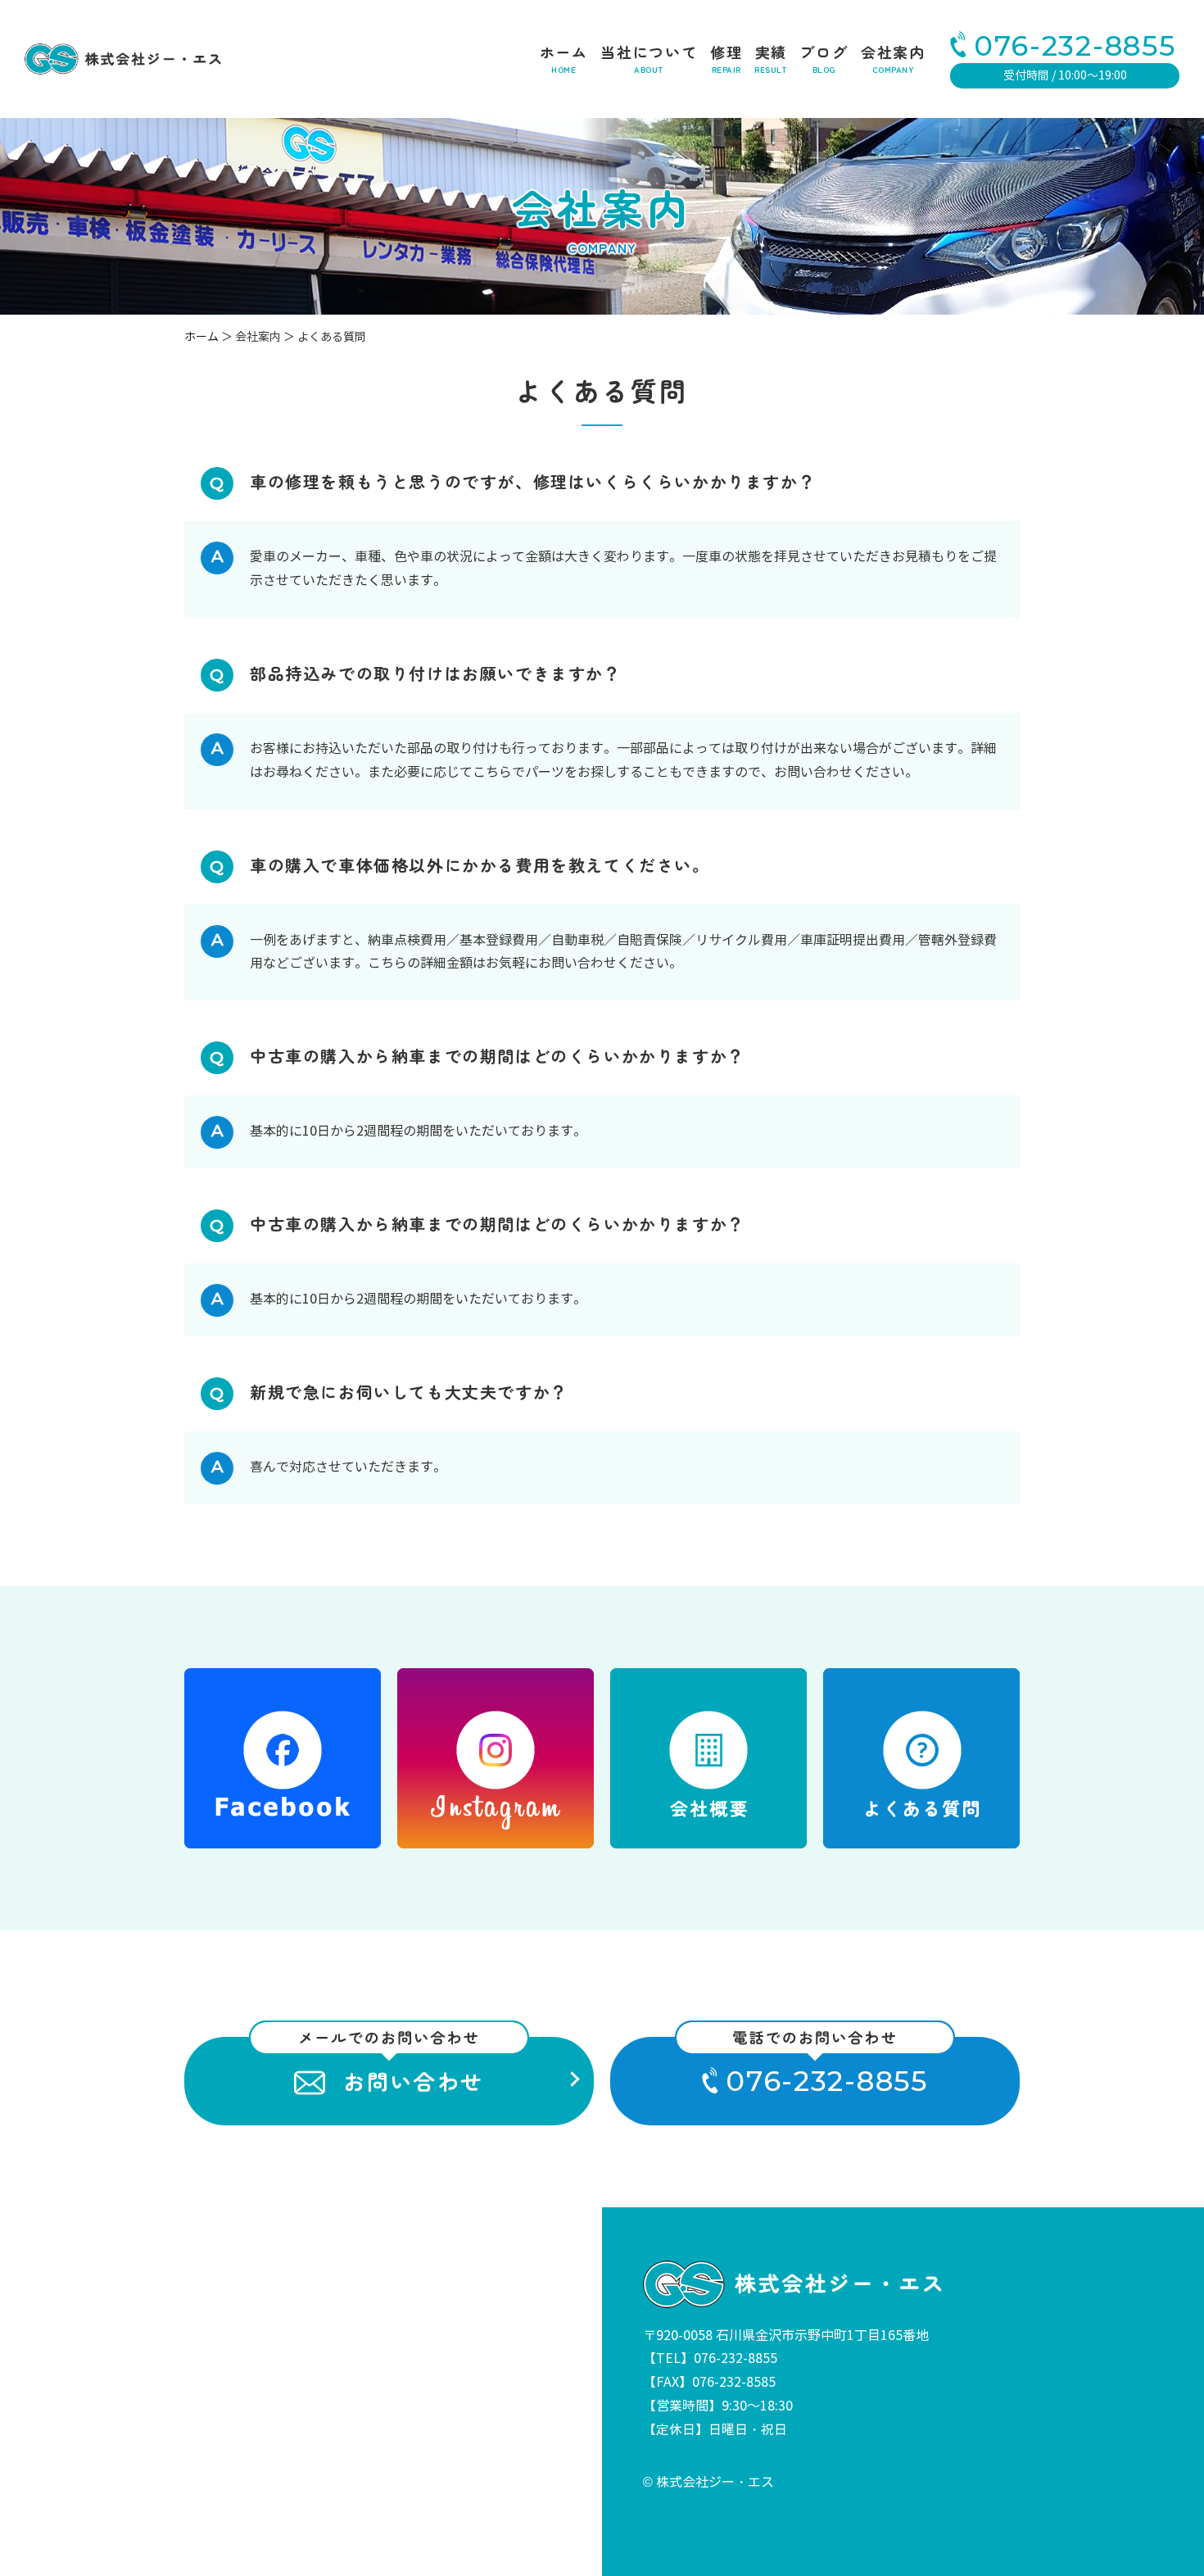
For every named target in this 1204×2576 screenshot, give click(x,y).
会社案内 (893, 59)
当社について (649, 59)
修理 (726, 59)
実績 (771, 59)
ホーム (564, 59)
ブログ (824, 59)
